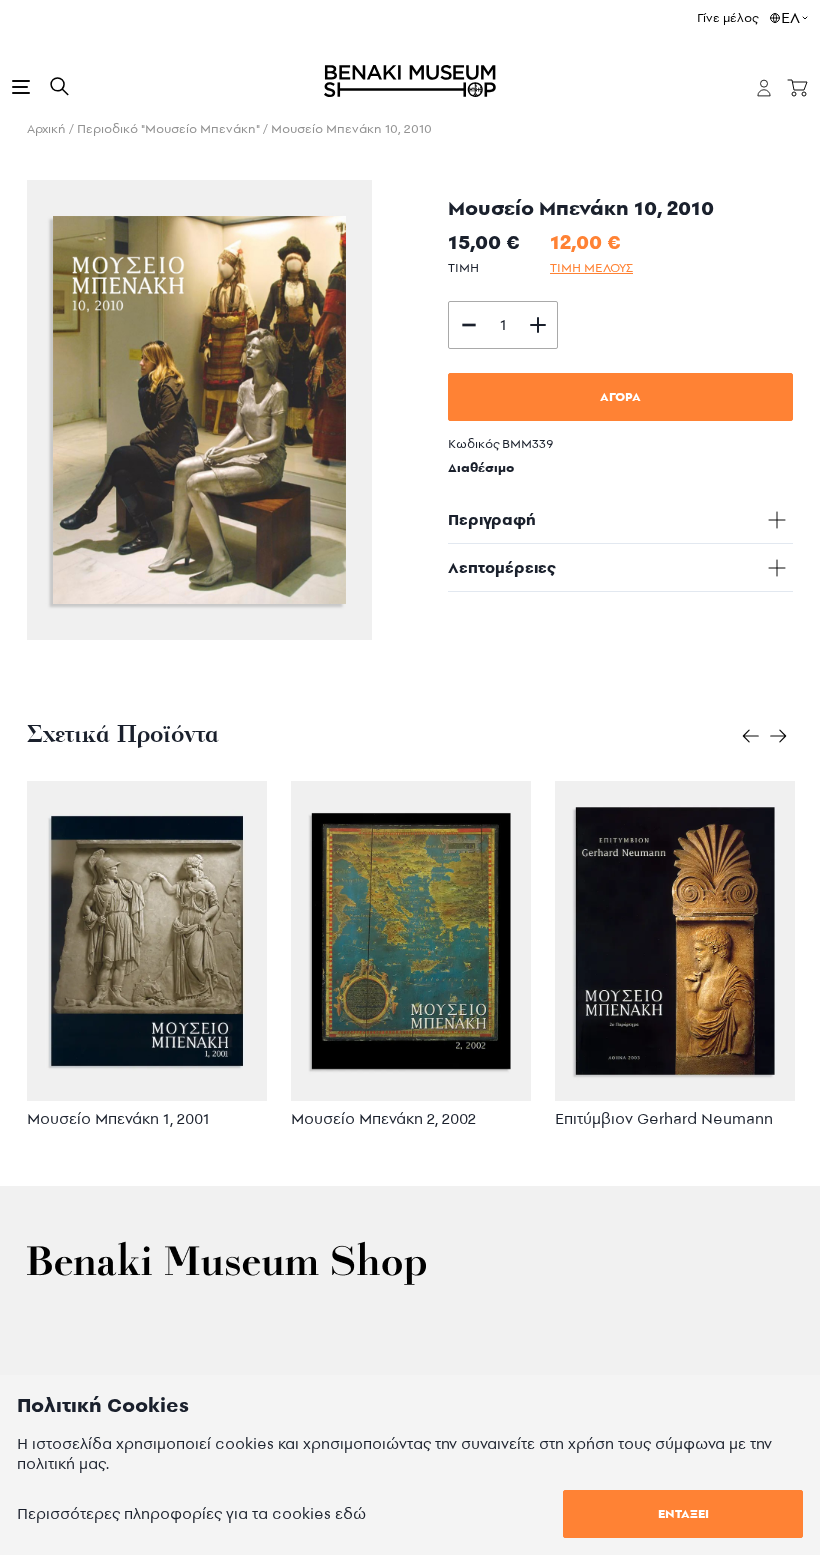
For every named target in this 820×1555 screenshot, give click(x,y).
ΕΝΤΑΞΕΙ (683, 1513)
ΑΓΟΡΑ (620, 396)
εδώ (350, 1513)
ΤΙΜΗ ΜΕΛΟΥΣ (591, 267)
